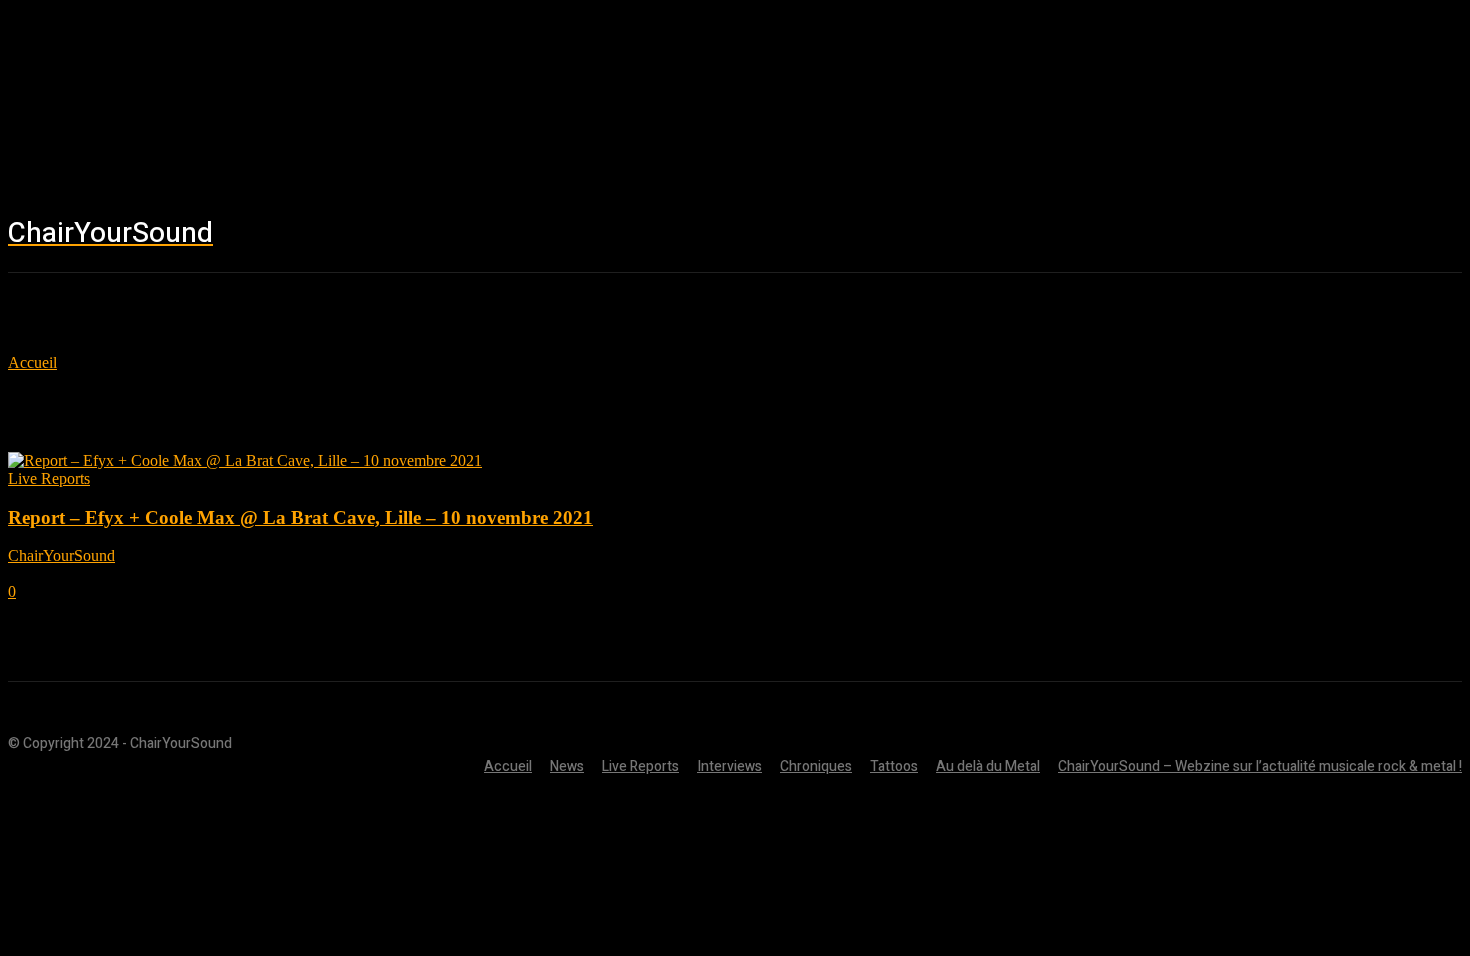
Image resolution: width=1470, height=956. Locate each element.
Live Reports (49, 478)
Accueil (32, 362)
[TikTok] (1342, 235)
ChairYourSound (61, 555)
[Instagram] (1282, 235)
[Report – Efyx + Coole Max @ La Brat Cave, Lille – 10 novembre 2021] (245, 460)
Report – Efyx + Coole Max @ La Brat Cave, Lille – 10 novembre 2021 (300, 517)
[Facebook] (1222, 235)
